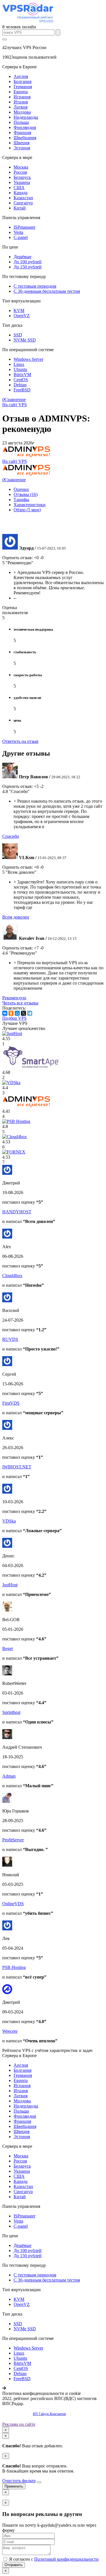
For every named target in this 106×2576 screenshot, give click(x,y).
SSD (18, 335)
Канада (20, 193)
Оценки (21, 489)
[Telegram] (30, 1013)
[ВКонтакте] (5, 1013)
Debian (20, 385)
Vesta (18, 232)
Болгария (22, 81)
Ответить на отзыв (20, 741)
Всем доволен (16, 917)
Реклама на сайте (19, 2424)
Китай (20, 208)
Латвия (20, 107)
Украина (22, 182)
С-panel (21, 237)
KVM (19, 310)
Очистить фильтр (19, 2481)
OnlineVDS (13, 1904)
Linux (19, 364)
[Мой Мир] (17, 1013)
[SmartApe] (31, 1067)
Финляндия (25, 127)
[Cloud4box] (15, 1137)
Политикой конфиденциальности (66, 2559)
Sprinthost (11, 1712)
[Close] (39, 2482)
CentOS (21, 380)
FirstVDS (11, 1403)
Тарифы (21, 500)
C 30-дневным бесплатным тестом (47, 291)
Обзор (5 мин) (27, 510)
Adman (9, 1776)
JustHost (10, 1585)
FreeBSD (22, 390)
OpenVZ (22, 316)
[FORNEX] (14, 1152)
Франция (22, 132)
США (19, 187)
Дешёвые (22, 257)
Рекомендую (14, 998)
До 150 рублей (28, 267)
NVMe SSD (25, 340)
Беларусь (22, 177)
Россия (20, 172)
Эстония (22, 148)
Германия (23, 87)
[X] (23, 1013)
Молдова (22, 112)
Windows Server (28, 359)
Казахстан (23, 198)
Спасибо (11, 836)
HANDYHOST (17, 1212)
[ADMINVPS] (27, 1106)
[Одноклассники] (11, 1013)
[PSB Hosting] (16, 1121)
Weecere (10, 2031)
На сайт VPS (15, 405)
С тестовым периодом (35, 286)
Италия (21, 102)
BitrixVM (22, 375)
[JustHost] (12, 1033)
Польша (21, 122)
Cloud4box (12, 1276)
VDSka (9, 1521)
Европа (21, 92)
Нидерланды (26, 117)
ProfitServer (13, 1840)
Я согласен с (53, 2559)
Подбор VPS (14, 1018)
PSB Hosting (14, 1967)
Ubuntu (20, 369)
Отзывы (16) (26, 494)
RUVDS (10, 1339)
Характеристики (30, 505)
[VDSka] (11, 1083)
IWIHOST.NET (17, 1467)
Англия (21, 76)
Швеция (21, 143)
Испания (22, 97)
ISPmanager (24, 227)
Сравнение (14, 399)
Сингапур (23, 203)
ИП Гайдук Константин (49, 2414)
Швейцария (25, 138)
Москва (21, 167)
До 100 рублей (28, 262)
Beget (7, 1649)
